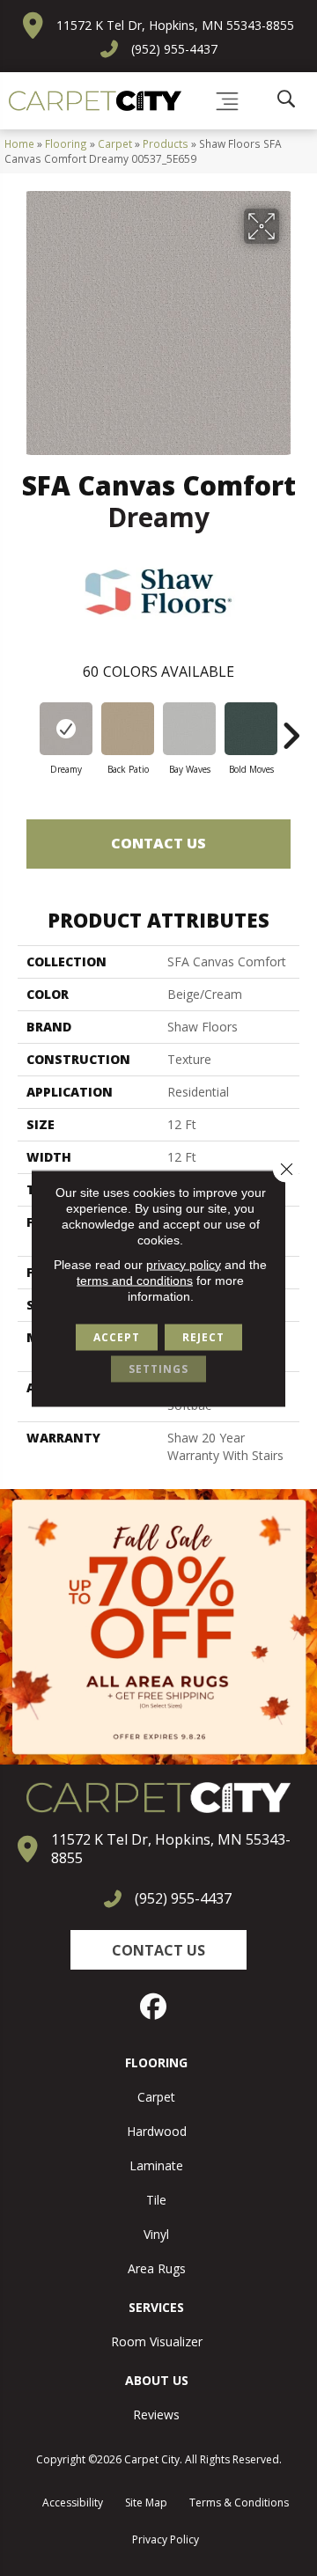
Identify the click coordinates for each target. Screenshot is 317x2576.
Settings (158, 1368)
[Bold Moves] (251, 729)
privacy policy (184, 1264)
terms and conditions (135, 1280)
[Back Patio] (128, 729)
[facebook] (154, 2007)
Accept (117, 1336)
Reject (203, 1336)
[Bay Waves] (189, 729)
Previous (26, 727)
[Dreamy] (66, 729)
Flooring (66, 143)
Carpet (115, 143)
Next (291, 727)
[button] (158, 1950)
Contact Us (158, 843)
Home (19, 143)
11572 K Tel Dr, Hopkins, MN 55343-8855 (175, 25)
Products (166, 143)
